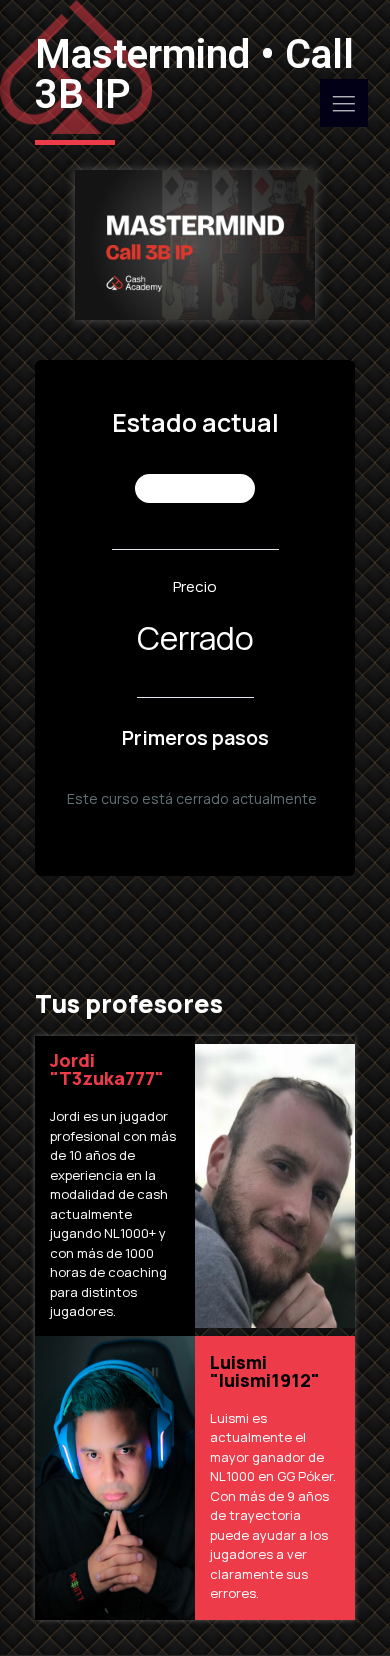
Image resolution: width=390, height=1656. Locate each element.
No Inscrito (195, 488)
